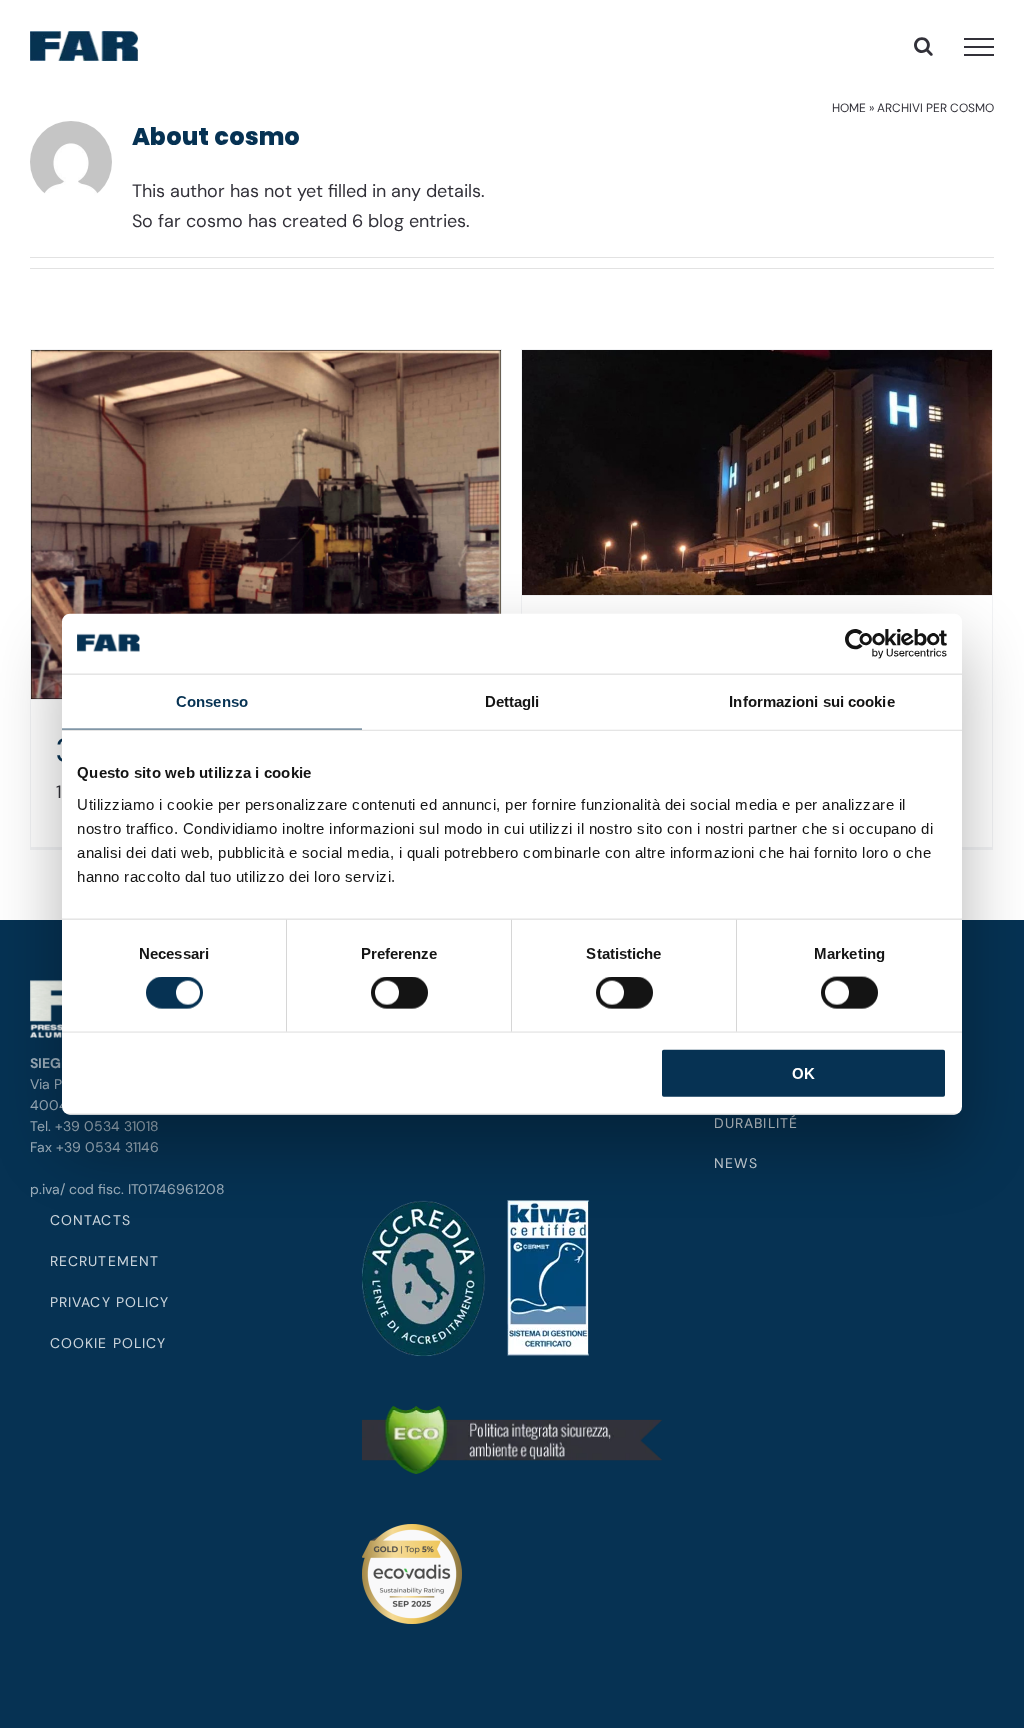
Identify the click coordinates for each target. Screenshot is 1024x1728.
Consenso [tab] (212, 701)
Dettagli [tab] (512, 701)
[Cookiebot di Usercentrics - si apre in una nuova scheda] (859, 644)
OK (803, 1072)
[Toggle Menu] (979, 47)
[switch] (399, 993)
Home (849, 108)
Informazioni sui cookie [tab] (811, 701)
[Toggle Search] (923, 46)
